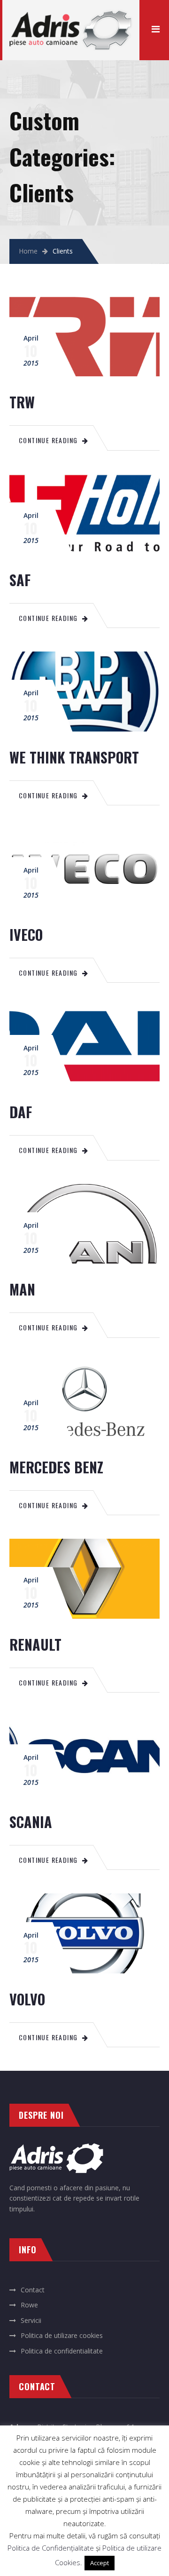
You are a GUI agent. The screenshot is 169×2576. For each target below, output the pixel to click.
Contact (33, 2290)
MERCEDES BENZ (56, 1467)
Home (28, 251)
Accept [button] (100, 2563)
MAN (22, 1289)
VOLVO (27, 1999)
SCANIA (31, 1822)
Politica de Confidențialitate (51, 2548)
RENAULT (35, 1644)
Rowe (29, 2305)
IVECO (26, 934)
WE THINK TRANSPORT (74, 757)
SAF (20, 580)
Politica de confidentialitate (62, 2351)
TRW (22, 402)
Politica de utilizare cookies (62, 2335)
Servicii (31, 2320)
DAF (21, 1112)
